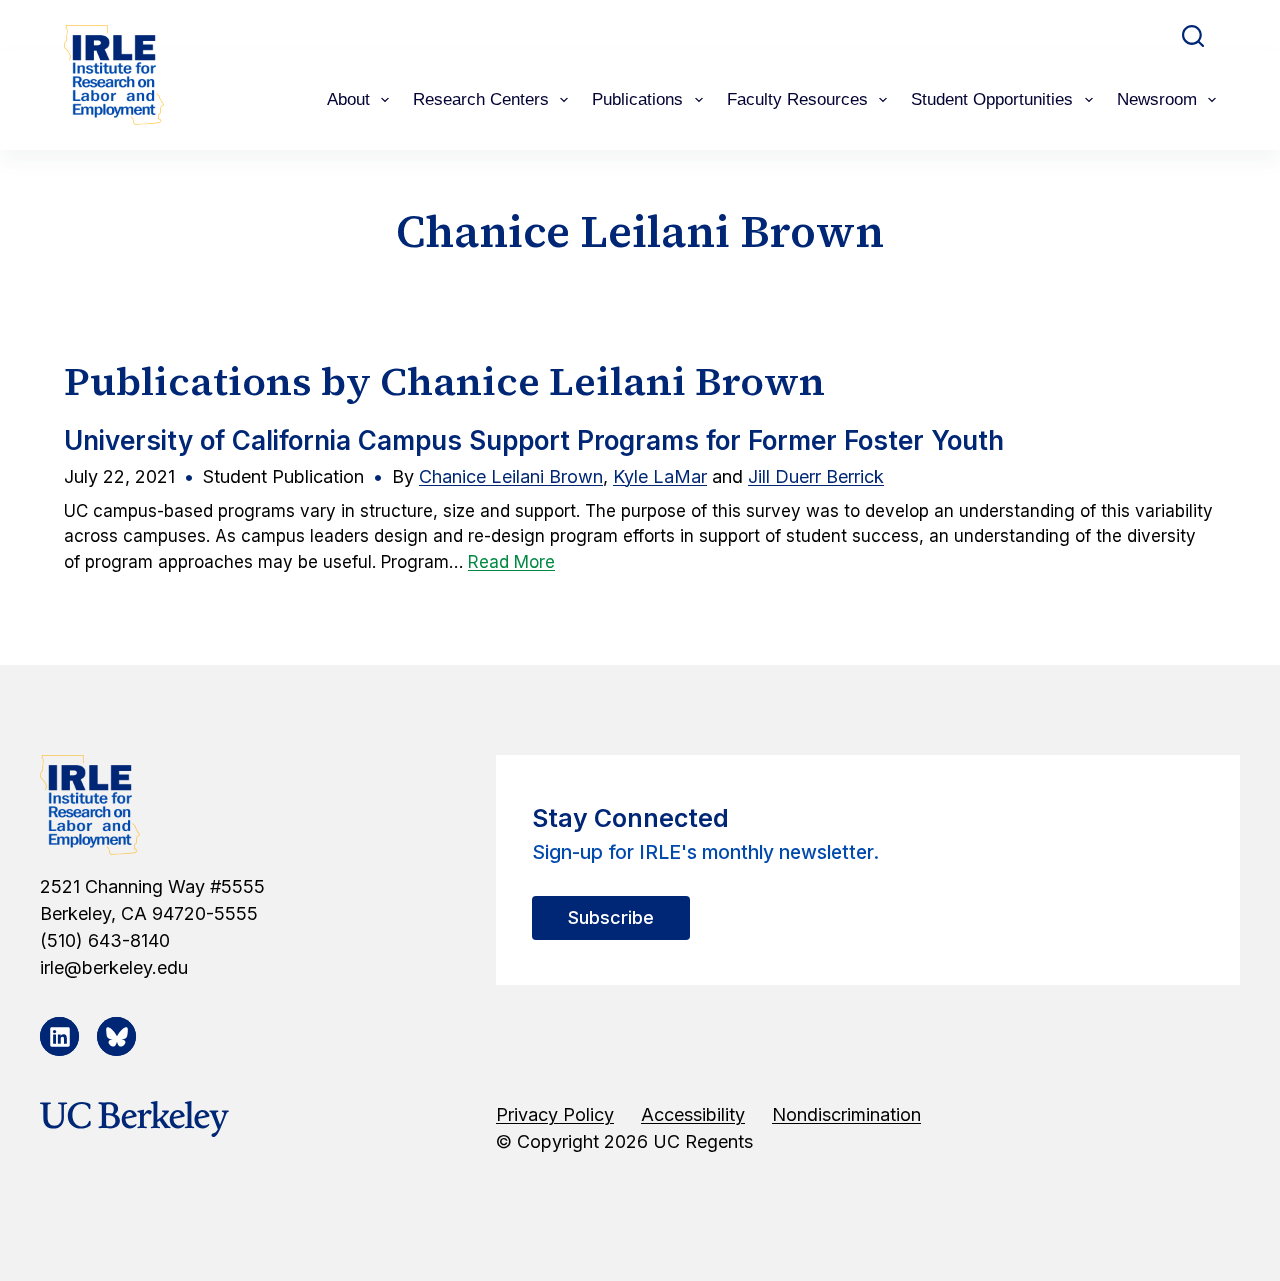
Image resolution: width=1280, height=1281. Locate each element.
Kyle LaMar (660, 476)
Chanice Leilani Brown (511, 476)
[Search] (1193, 36)
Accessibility (693, 1114)
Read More (511, 562)
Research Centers (481, 99)
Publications (637, 99)
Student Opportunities (992, 99)
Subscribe (611, 917)
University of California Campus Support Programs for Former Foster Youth (534, 440)
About (348, 99)
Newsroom (1157, 99)
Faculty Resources (797, 99)
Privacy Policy (555, 1114)
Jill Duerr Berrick (816, 476)
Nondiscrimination (846, 1114)
